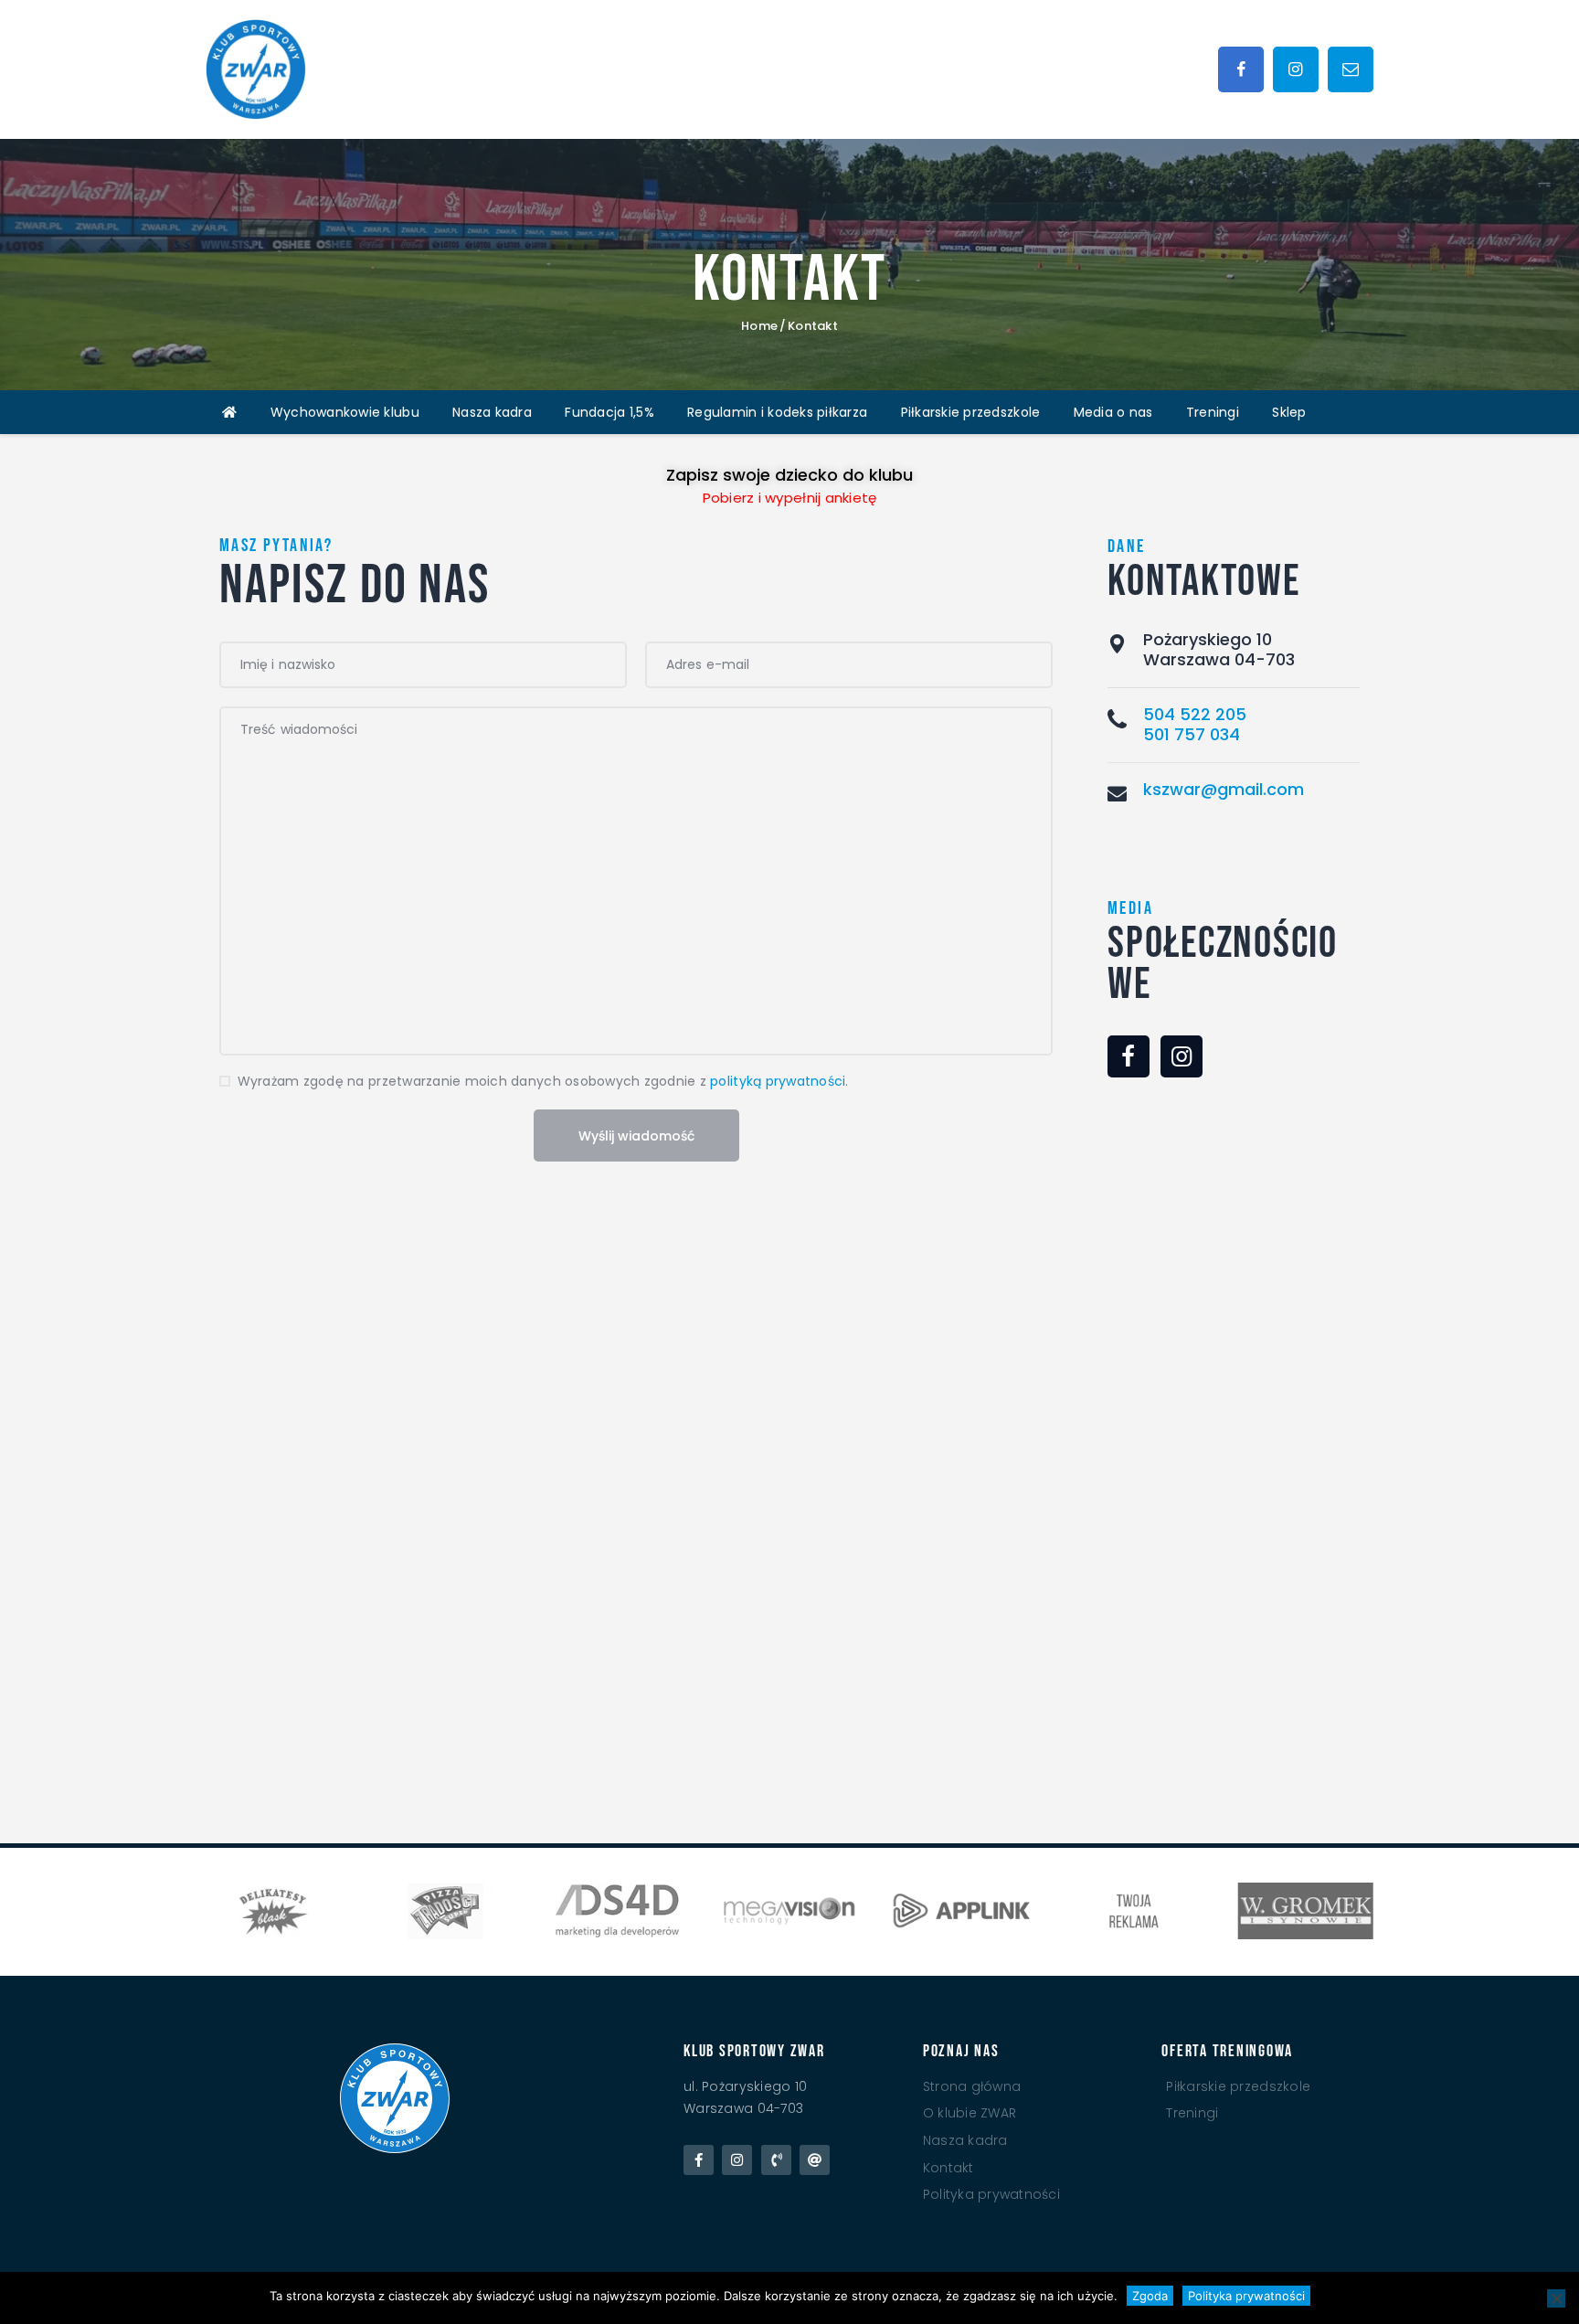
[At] (815, 2160)
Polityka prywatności (1246, 2296)
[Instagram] (737, 2160)
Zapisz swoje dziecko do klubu (789, 475)
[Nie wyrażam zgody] (1556, 2298)
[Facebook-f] (699, 2160)
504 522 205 (1195, 714)
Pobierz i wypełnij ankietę (790, 498)
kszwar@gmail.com (1224, 789)
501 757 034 (1192, 734)
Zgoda (1150, 2296)
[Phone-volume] (776, 2160)
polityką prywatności (778, 1081)
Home (759, 326)
